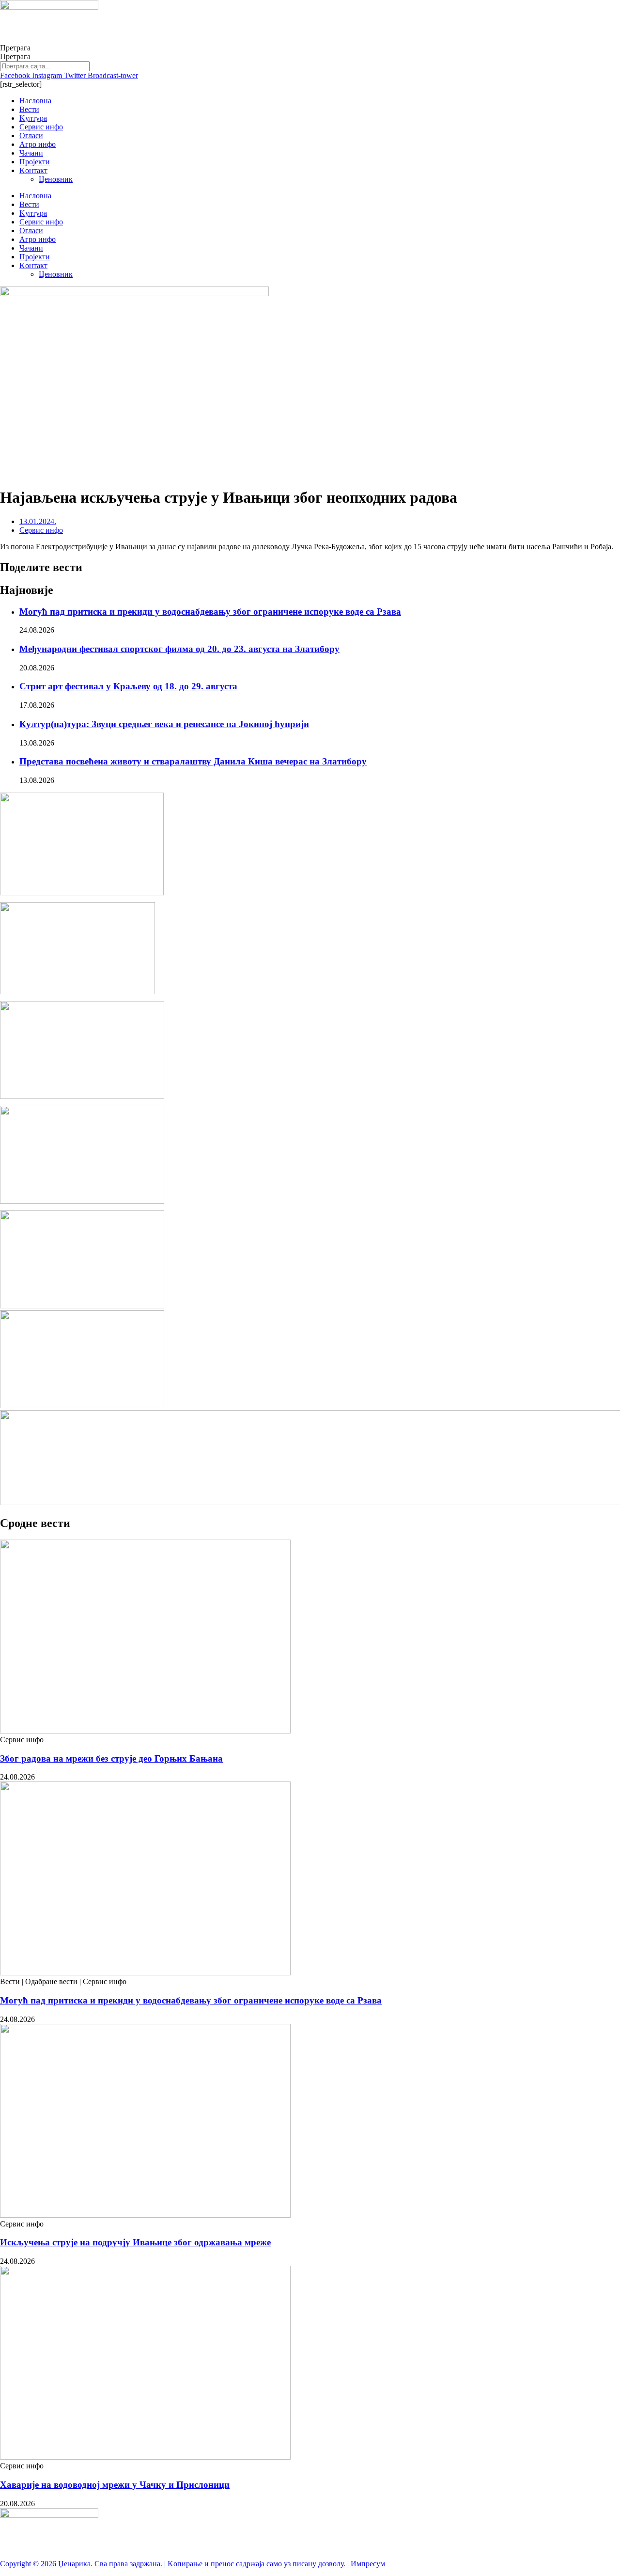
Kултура (33, 118)
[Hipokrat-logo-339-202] (82, 1201)
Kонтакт (33, 170)
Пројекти (35, 162)
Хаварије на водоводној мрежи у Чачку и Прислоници (115, 2485)
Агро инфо (38, 144)
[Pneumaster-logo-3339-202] (82, 1406)
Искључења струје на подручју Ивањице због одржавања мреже (135, 2242)
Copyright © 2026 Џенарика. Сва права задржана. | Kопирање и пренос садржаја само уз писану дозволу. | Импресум (193, 2564)
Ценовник (56, 179)
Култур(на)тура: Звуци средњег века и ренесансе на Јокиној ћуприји (164, 724)
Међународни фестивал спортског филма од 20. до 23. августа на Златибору (179, 649)
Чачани (31, 153)
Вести (29, 109)
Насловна (35, 101)
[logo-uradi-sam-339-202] (82, 1096)
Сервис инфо (41, 127)
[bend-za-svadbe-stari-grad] (77, 992)
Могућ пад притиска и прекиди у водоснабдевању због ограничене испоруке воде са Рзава (210, 612)
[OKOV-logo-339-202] (82, 1306)
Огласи (31, 135)
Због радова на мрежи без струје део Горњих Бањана (111, 1758)
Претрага (15, 48)
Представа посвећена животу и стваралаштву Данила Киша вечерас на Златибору (193, 761)
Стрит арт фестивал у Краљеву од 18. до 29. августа (128, 686)
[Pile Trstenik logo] (82, 893)
